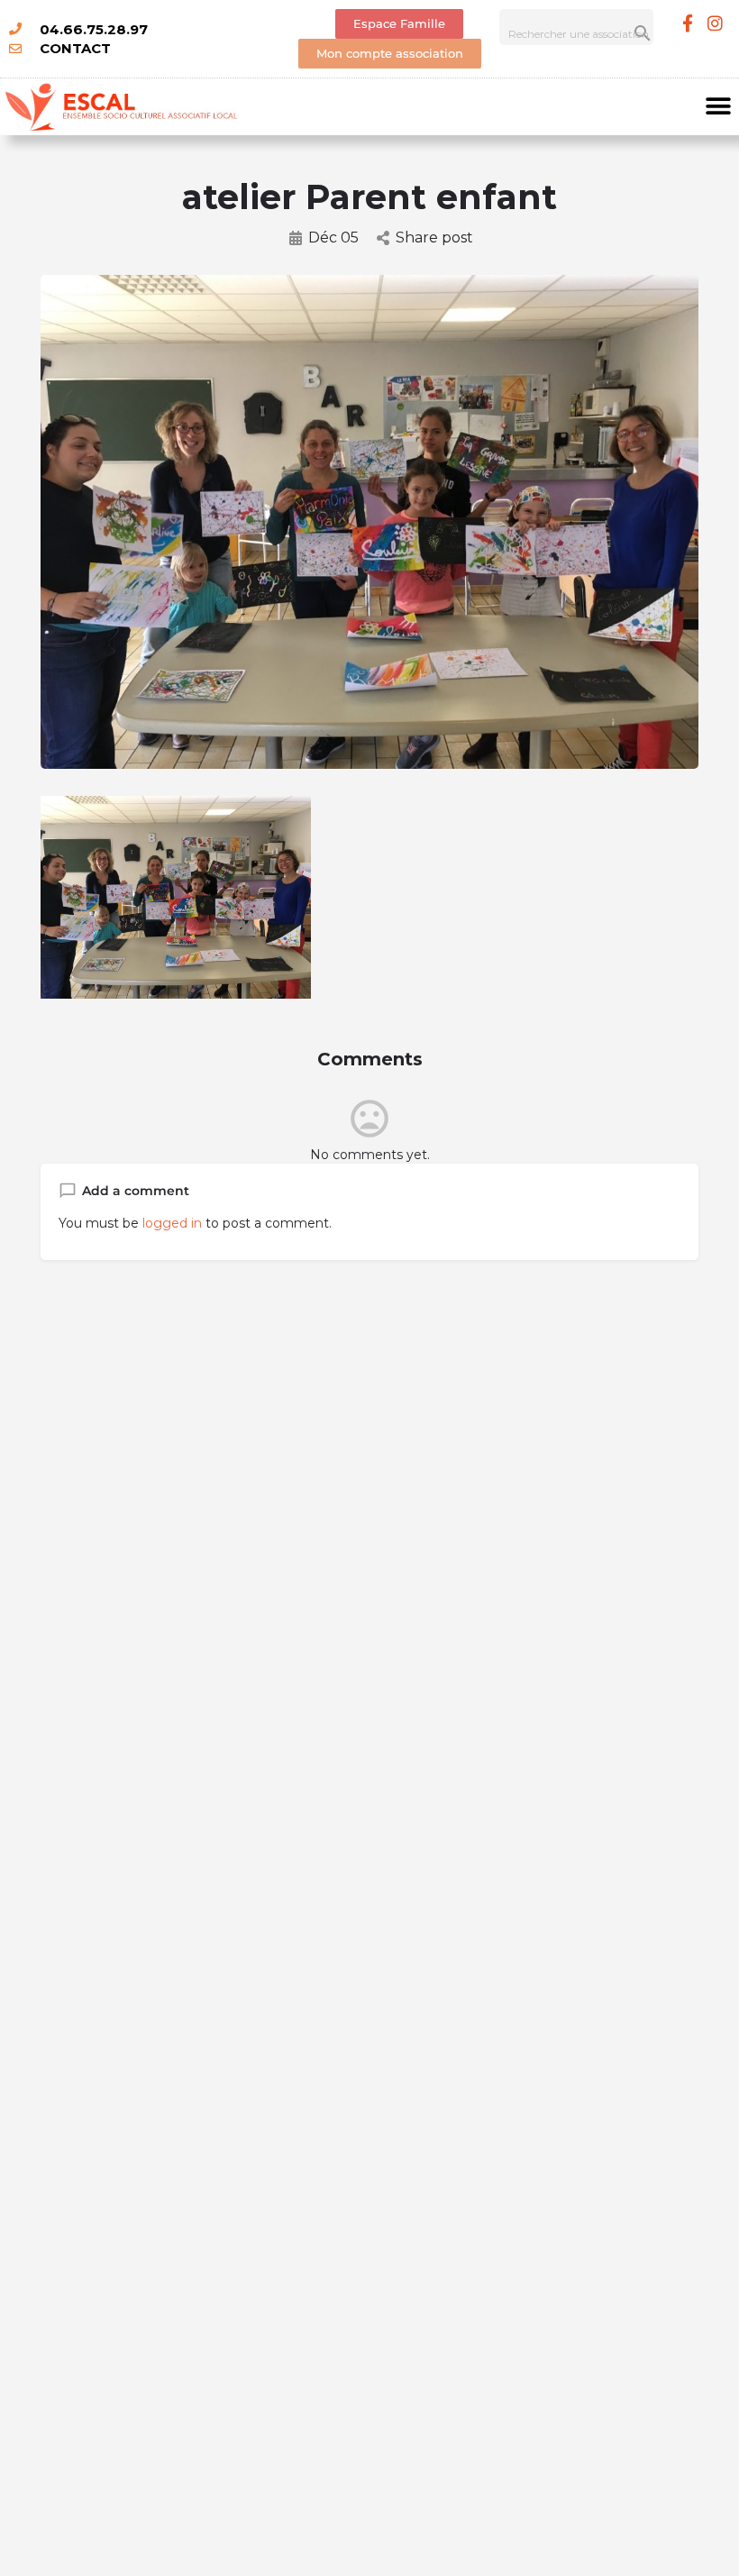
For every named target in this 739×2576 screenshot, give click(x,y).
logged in (172, 1223)
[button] (719, 107)
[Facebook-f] (688, 23)
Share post (434, 238)
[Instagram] (716, 23)
